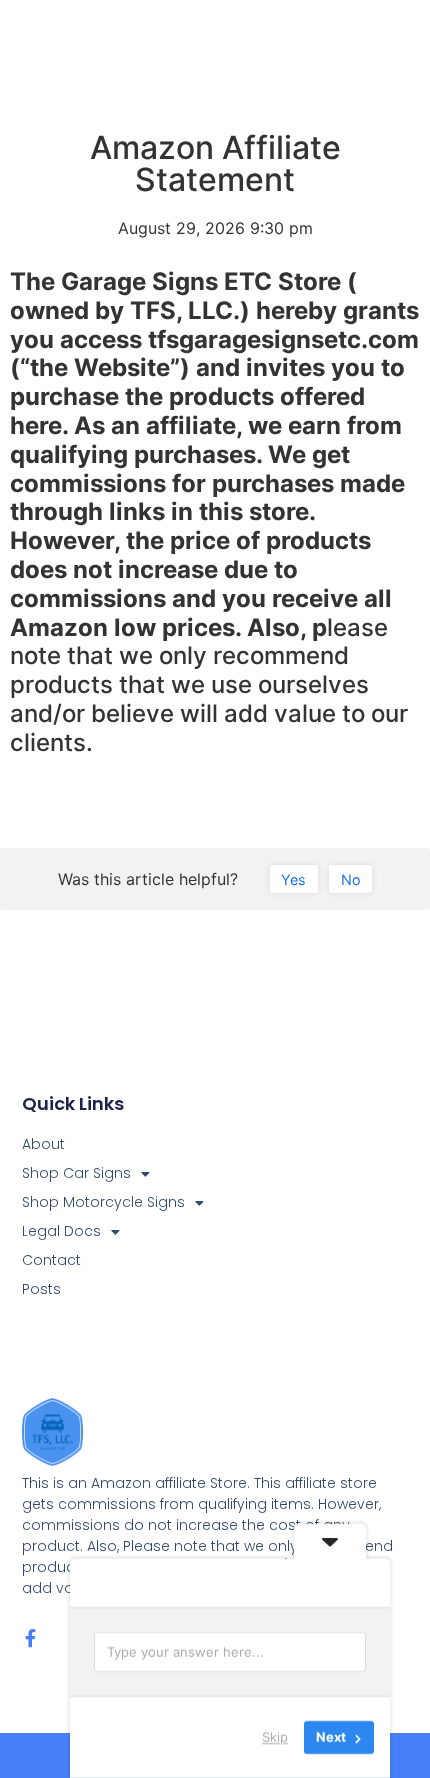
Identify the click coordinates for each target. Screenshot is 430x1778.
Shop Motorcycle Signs (103, 1202)
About (43, 1144)
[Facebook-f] (31, 1638)
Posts (41, 1289)
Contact (51, 1260)
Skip (275, 1737)
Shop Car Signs (76, 1173)
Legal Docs (61, 1231)
